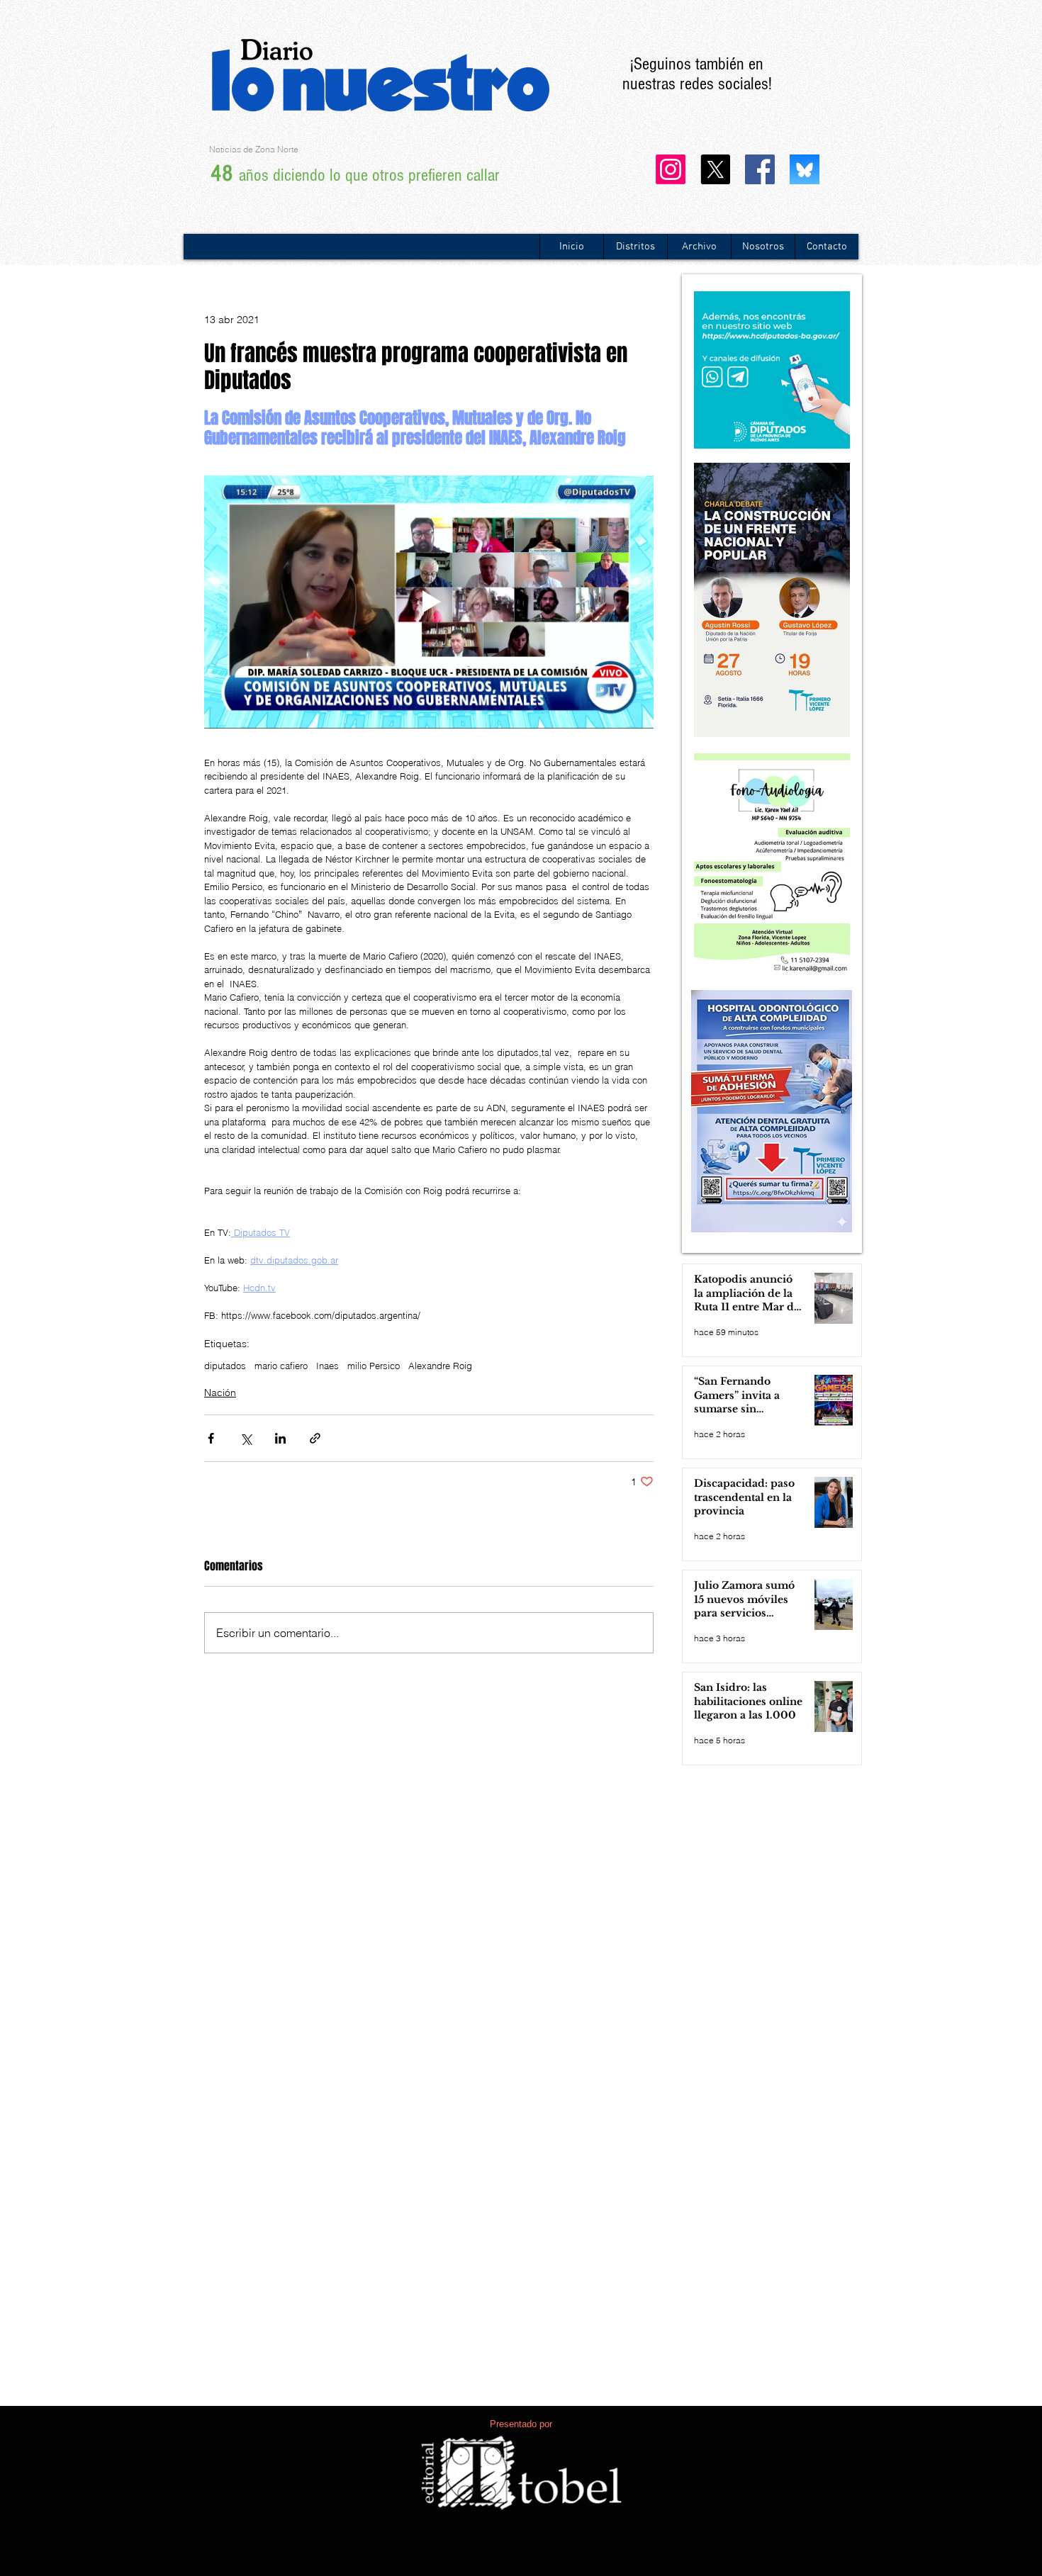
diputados (225, 1366)
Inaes (327, 1366)
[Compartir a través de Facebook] (211, 1438)
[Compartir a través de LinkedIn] (280, 1438)
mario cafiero (281, 1366)
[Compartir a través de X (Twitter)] (246, 1438)
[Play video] (429, 602)
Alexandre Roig (440, 1366)
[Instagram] (671, 169)
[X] (715, 169)
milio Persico (374, 1366)
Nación (220, 1393)
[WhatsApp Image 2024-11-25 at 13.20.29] (805, 169)
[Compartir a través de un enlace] (315, 1438)
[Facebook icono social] (760, 169)
